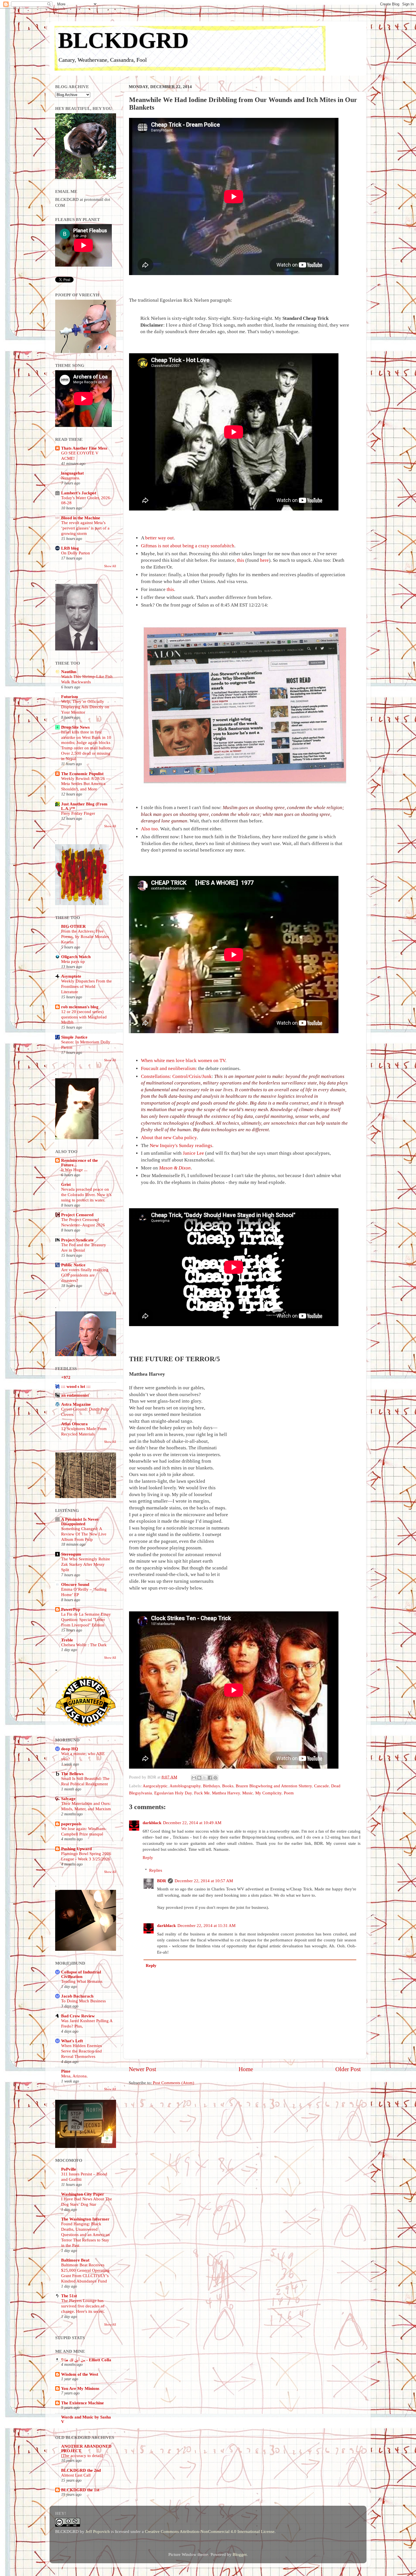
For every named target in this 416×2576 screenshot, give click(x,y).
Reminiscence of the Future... (80, 1163)
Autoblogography (185, 1786)
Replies (156, 1870)
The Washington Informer (85, 2219)
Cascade (321, 1786)
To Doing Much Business (83, 2001)
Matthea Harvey (226, 1793)
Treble (67, 1640)
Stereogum (71, 1554)
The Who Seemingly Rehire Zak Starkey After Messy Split (86, 1564)
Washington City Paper (83, 2194)
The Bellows (72, 1774)
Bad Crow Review (78, 2016)
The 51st (69, 2296)
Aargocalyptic (155, 1786)
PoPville (69, 2169)
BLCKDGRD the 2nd (81, 2470)
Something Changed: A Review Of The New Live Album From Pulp (84, 1534)
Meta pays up (73, 962)
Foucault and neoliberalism (168, 1068)
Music (248, 1793)
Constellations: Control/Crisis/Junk (176, 1076)
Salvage (68, 1798)
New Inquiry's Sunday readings (181, 1146)
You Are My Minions (80, 2388)
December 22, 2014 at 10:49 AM (192, 1823)
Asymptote (71, 976)
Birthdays (211, 1786)
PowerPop (71, 1609)
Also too (149, 829)
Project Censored (77, 1215)
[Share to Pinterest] (215, 1778)
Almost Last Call (76, 2475)
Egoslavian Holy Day (173, 1793)
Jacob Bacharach (77, 1996)
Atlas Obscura (74, 1424)
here (264, 560)
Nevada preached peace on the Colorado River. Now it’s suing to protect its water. (86, 1195)
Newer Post (142, 2069)
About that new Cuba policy (169, 1138)
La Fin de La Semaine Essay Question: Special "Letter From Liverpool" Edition (86, 1620)
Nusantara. (71, 478)
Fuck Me (202, 1793)
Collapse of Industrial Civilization (81, 1974)
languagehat (72, 473)
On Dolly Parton (76, 553)
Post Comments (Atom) (173, 2083)
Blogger (240, 2554)
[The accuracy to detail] (82, 2456)
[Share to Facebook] (210, 1778)
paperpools (71, 1824)
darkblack (152, 1823)
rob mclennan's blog (80, 1007)
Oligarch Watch (76, 957)
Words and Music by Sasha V (86, 2419)
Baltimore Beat (75, 2260)
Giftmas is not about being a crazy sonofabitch (188, 546)
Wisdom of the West (80, 2374)
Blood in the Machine (81, 518)
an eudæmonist (75, 1395)
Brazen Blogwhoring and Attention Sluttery (274, 1786)
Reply (148, 1857)
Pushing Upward (76, 1849)
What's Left (72, 2041)
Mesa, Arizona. (74, 2076)
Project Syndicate (77, 1240)
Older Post (348, 2069)
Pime (66, 2071)
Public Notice (73, 1265)
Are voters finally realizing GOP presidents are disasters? (85, 1275)
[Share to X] (205, 1778)
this (241, 560)
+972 (66, 1377)
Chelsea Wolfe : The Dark (84, 1645)
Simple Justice (74, 1037)
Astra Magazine (76, 1404)
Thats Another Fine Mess (84, 448)
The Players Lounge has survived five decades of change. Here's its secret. (83, 2306)
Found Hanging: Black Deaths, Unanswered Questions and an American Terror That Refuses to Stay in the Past (85, 2235)
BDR (162, 1881)
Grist (66, 1184)
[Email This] (194, 1778)
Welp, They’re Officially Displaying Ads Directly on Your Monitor (85, 707)
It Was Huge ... (74, 1170)
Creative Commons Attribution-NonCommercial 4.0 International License (210, 2531)
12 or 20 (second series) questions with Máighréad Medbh (84, 1017)
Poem (289, 1793)
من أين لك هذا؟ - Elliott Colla (86, 2360)
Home (246, 2069)
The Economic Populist (82, 774)
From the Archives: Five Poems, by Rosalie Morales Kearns (85, 937)
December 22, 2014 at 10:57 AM (204, 1881)
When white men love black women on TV (183, 1061)
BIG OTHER (73, 926)
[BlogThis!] (199, 1778)
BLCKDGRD (123, 40)
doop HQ (70, 1749)
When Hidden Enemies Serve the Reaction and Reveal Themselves (82, 2051)
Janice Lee (193, 1153)
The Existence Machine (82, 2403)
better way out (159, 538)
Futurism (70, 696)
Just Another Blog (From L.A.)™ (84, 806)
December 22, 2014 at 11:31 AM (206, 1925)
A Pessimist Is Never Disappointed (80, 1521)
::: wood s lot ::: (76, 1386)
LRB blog (70, 548)
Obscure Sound (75, 1584)
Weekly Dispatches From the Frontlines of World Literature (86, 986)
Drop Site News (75, 727)
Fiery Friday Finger (78, 813)
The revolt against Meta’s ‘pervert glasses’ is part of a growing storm (85, 528)
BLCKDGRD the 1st (80, 2490)
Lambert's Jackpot (79, 493)
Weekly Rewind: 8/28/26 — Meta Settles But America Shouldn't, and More (86, 784)
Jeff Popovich (98, 2531)
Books (228, 1786)
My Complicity (268, 1793)
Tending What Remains (82, 1981)
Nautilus (69, 672)
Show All (110, 566)
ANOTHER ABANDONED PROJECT (86, 2448)
